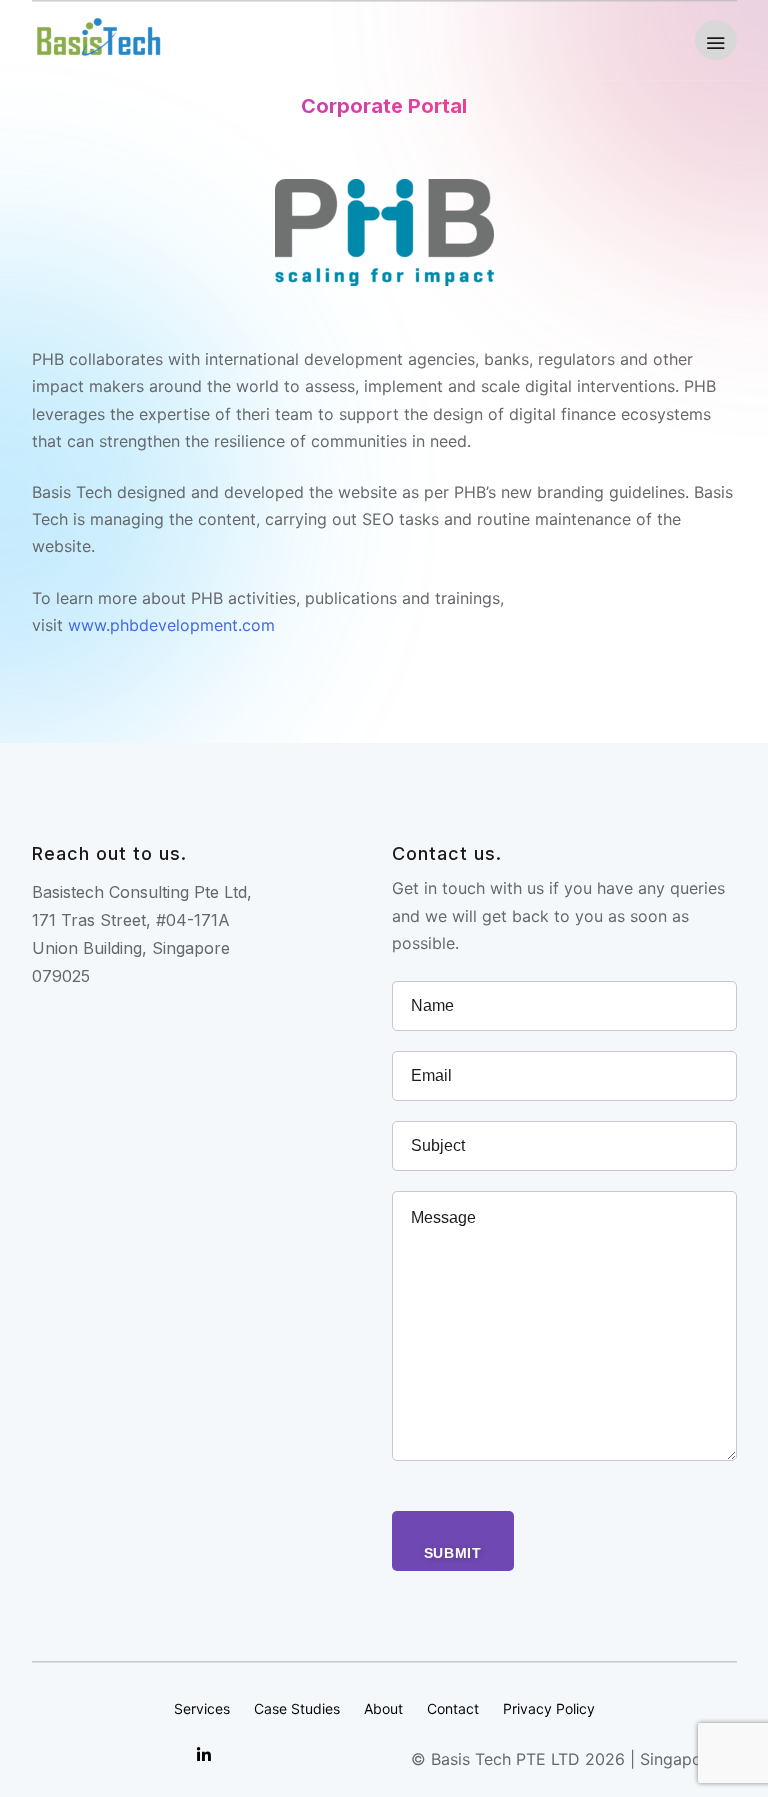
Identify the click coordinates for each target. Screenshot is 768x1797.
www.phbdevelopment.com (171, 625)
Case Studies (297, 1708)
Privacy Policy (549, 1708)
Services (202, 1708)
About (383, 1708)
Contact (453, 1708)
